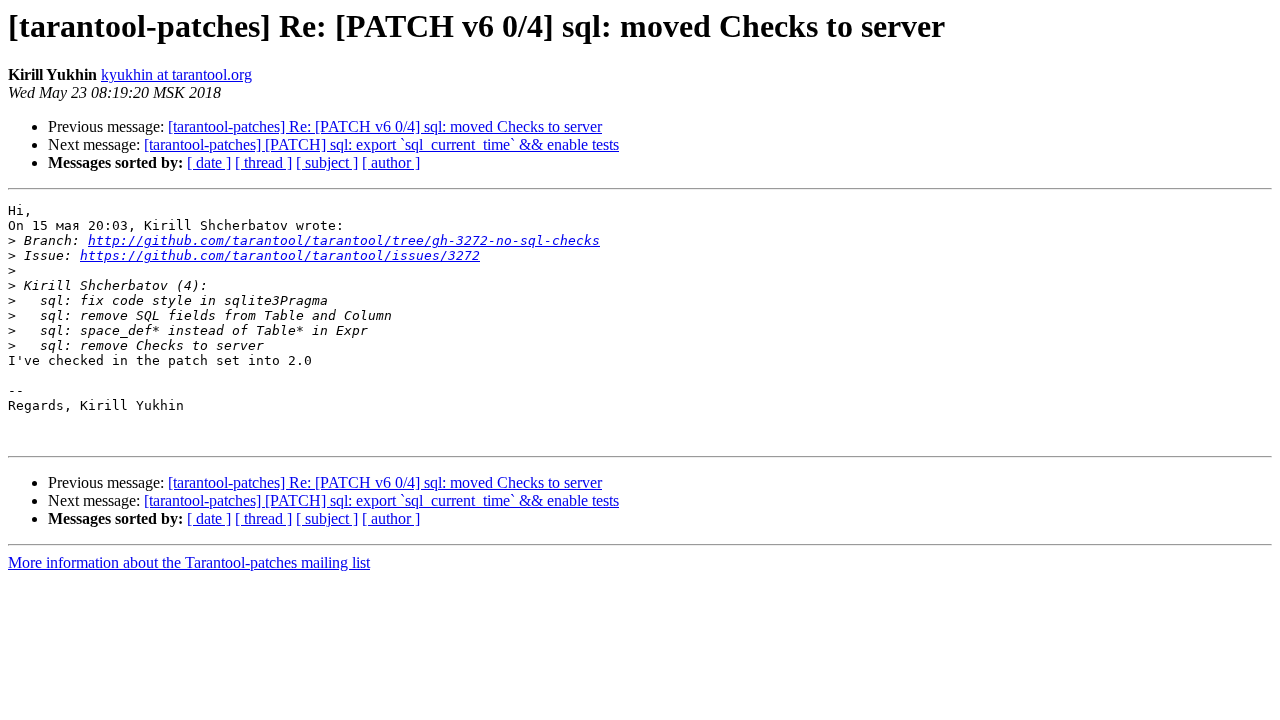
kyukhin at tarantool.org (176, 74)
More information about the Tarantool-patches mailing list (189, 562)
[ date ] (209, 162)
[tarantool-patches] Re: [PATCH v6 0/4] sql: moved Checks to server (385, 126)
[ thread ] (263, 162)
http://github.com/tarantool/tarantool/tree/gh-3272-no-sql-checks (344, 240)
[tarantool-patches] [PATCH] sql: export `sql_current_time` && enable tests (381, 144)
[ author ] (391, 162)
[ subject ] (327, 162)
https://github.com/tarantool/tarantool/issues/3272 (280, 255)
